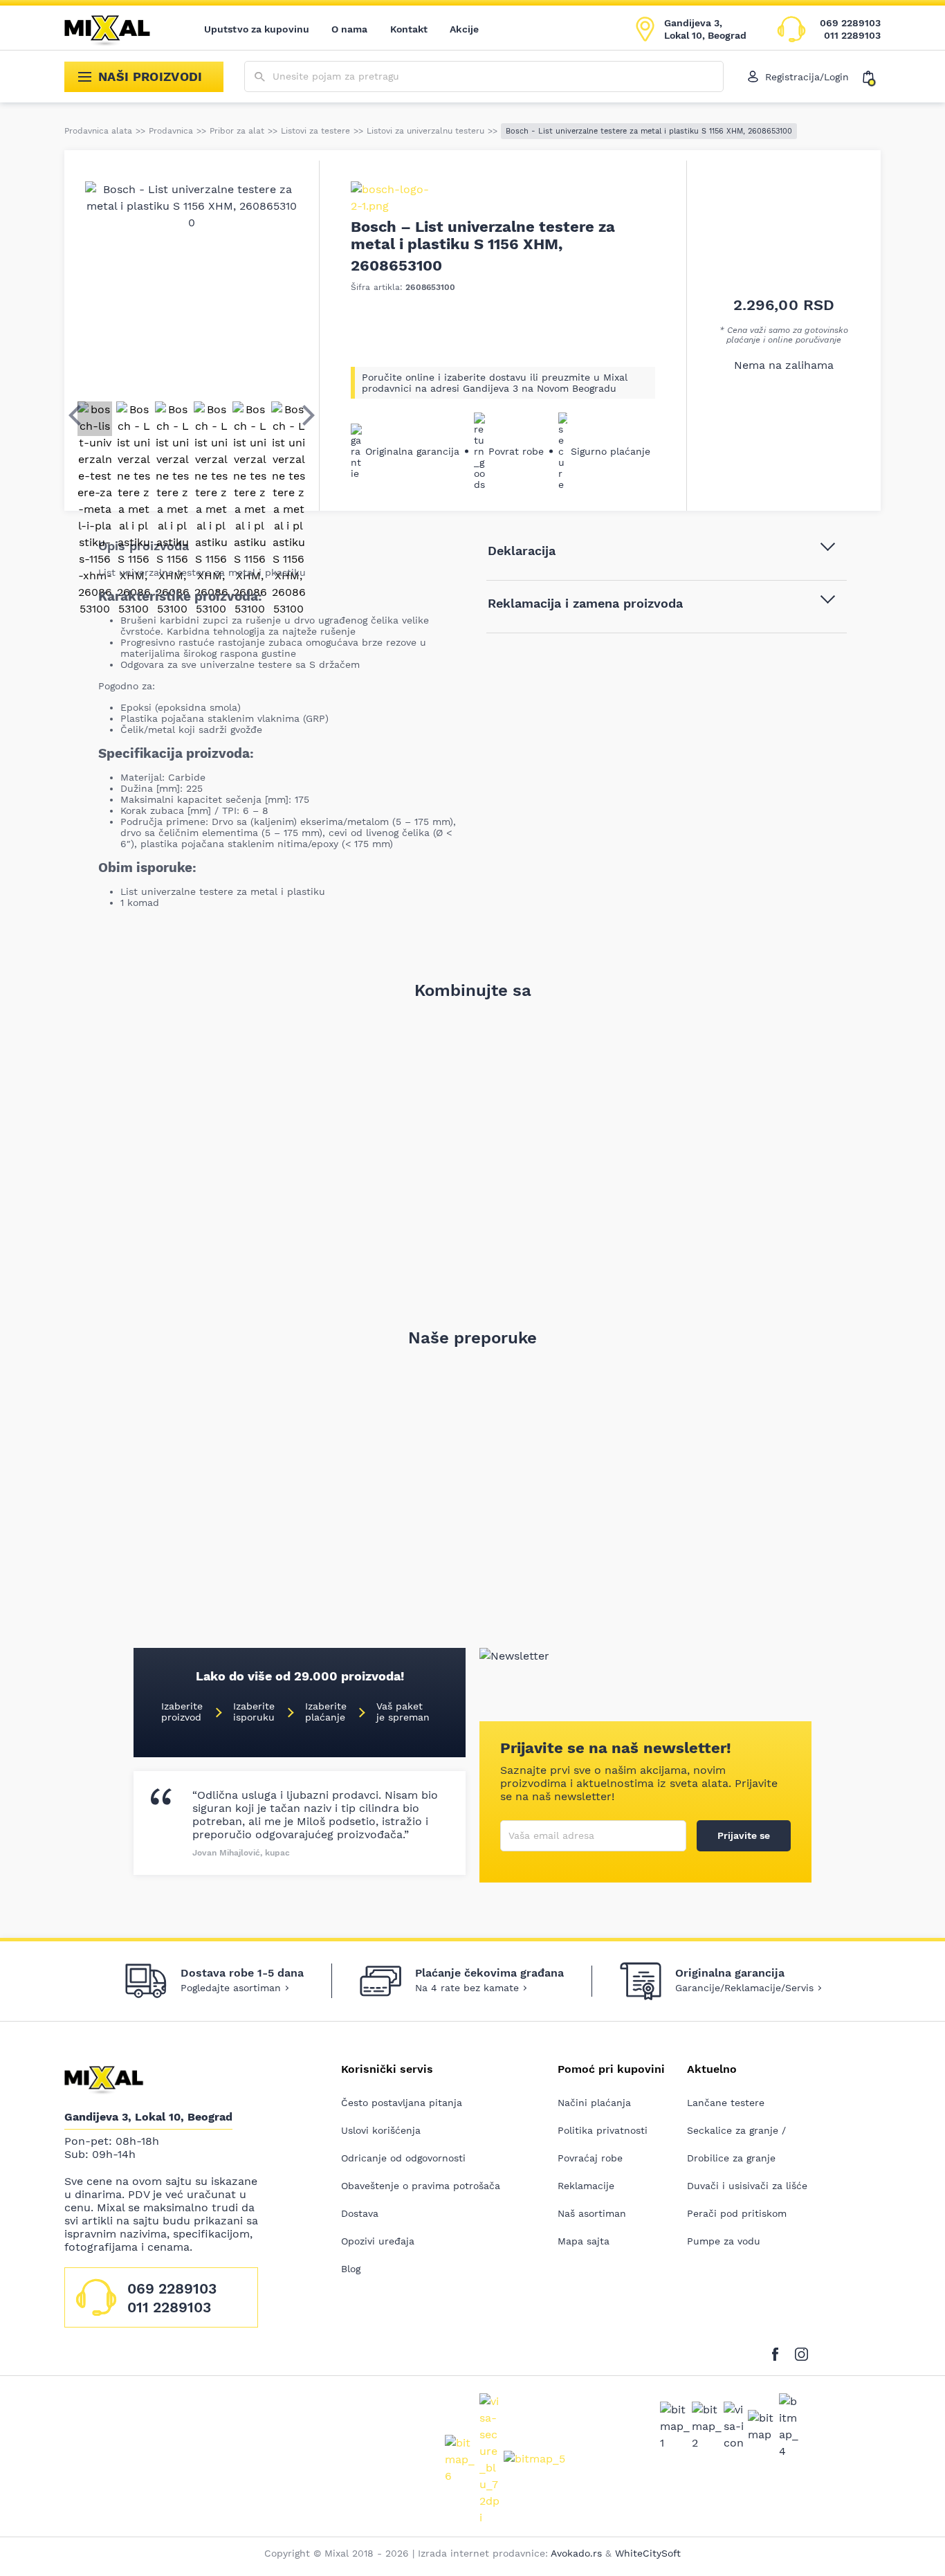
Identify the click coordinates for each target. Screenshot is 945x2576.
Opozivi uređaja (378, 2241)
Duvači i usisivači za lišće (747, 2186)
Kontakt (409, 29)
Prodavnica (171, 131)
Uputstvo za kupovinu (257, 29)
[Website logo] (117, 29)
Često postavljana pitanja (402, 2103)
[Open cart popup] (872, 77)
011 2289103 (852, 35)
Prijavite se (744, 1835)
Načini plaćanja (594, 2103)
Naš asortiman (592, 2213)
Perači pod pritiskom (737, 2213)
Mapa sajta (584, 2241)
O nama (350, 29)
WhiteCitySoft (648, 2553)
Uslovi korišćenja (381, 2130)
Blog (351, 2269)
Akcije (464, 29)
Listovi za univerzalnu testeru (425, 131)
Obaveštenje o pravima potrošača (421, 2186)
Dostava (360, 2213)
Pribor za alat (237, 131)
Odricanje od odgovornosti (403, 2158)
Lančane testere (726, 2103)
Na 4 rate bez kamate (467, 1988)
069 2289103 (850, 23)
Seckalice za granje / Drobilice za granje (736, 2144)
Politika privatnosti (603, 2130)
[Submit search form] (260, 77)
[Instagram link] (801, 2351)
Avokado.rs (576, 2553)
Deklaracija (522, 551)
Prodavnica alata (98, 131)
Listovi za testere (315, 131)
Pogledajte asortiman (231, 1988)
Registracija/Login (807, 77)
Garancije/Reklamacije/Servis (744, 1988)
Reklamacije (586, 2186)
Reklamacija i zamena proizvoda (585, 603)
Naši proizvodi (150, 76)
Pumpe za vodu (724, 2241)
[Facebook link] (779, 2351)
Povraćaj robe (590, 2158)
